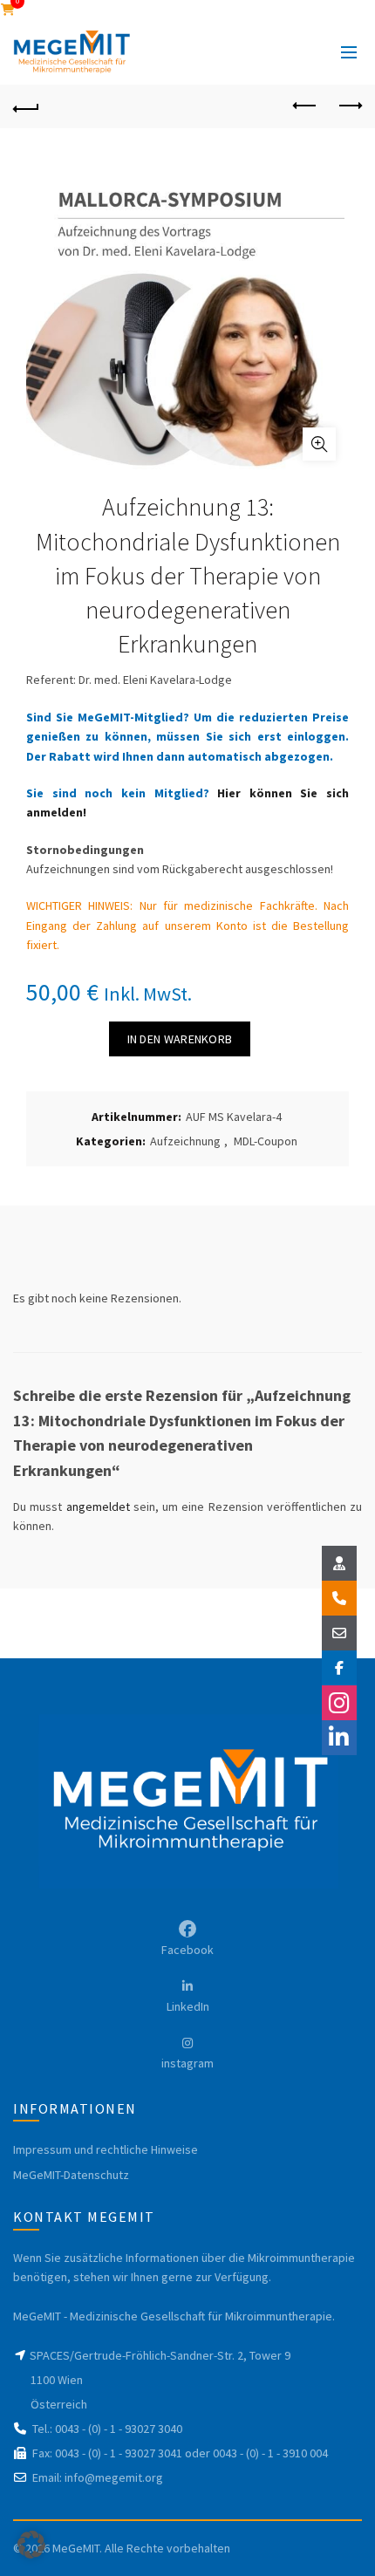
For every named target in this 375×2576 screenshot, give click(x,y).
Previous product (305, 106)
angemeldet (98, 1507)
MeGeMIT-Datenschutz (71, 2175)
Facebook (187, 1950)
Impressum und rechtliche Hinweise (106, 2149)
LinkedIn (188, 2006)
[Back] (26, 106)
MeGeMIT (76, 2548)
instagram (187, 2063)
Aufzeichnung (185, 1141)
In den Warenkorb (180, 1039)
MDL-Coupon (266, 1141)
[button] (31, 2545)
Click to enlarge (319, 444)
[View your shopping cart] (8, 10)
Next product (349, 106)
